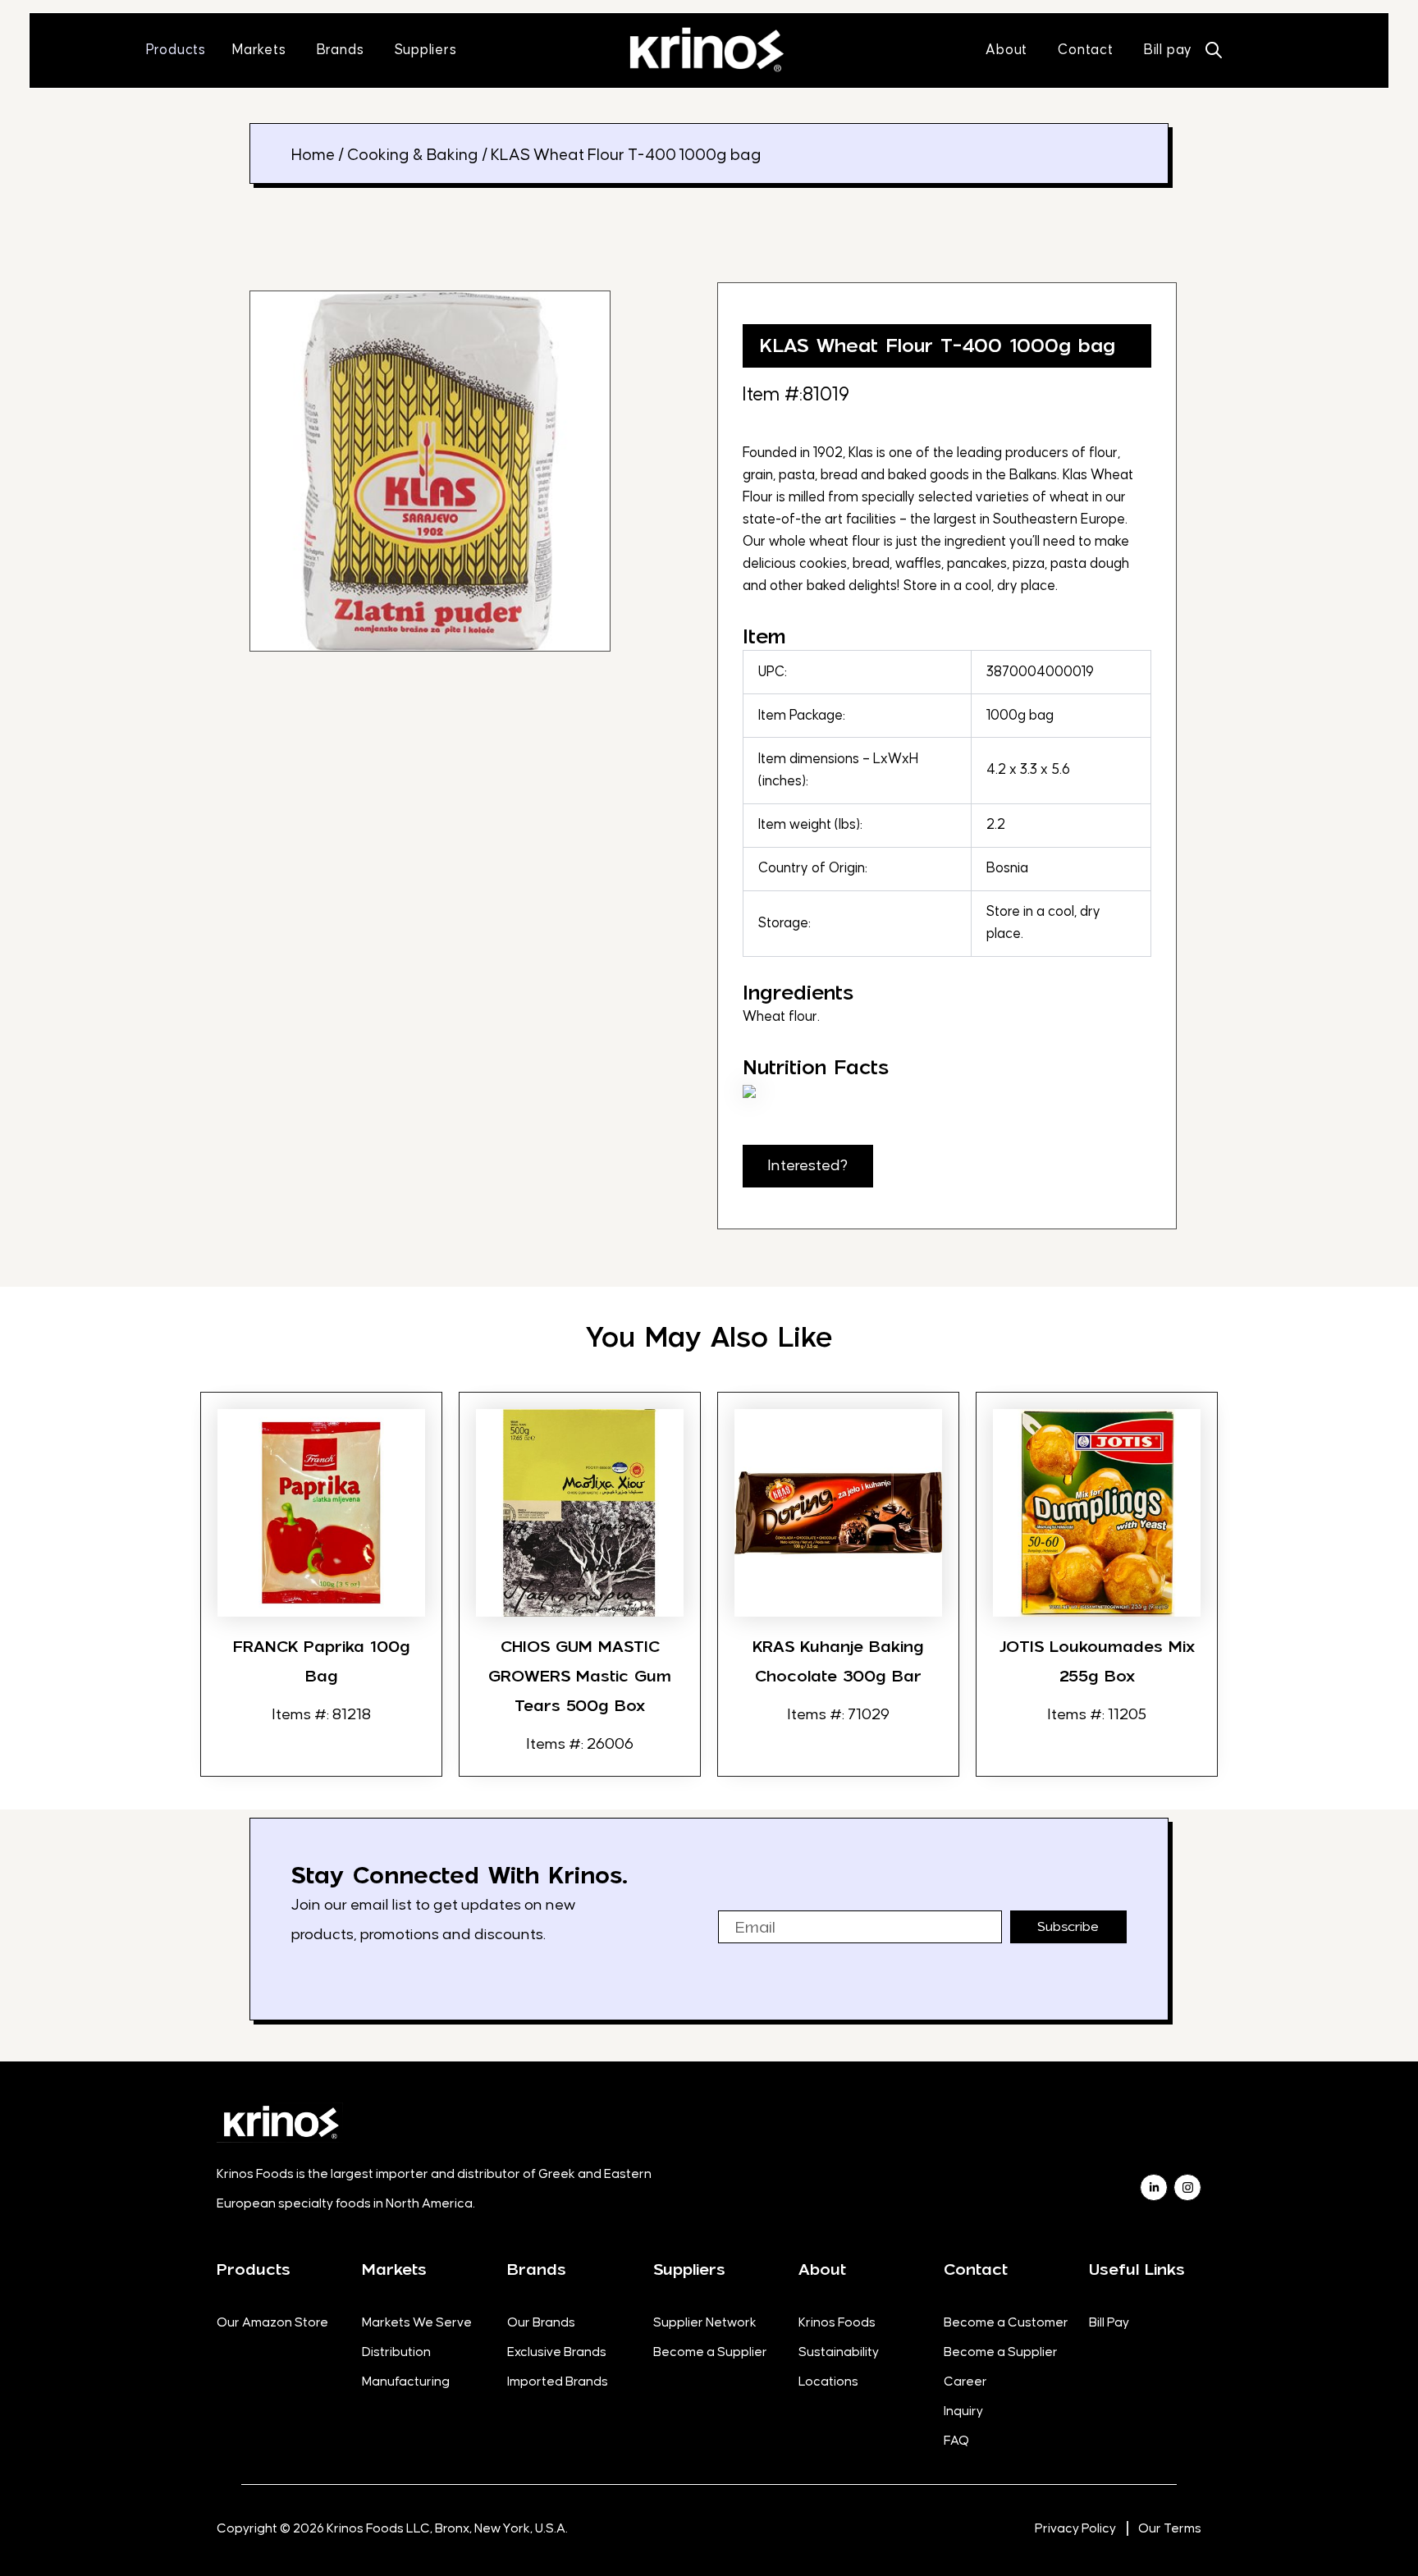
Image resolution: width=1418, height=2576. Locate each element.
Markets (394, 2269)
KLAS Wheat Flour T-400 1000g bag (937, 345)
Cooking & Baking (413, 155)
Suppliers (689, 2269)
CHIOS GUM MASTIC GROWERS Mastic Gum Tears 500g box (580, 1676)
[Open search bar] (1214, 50)
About (822, 2269)
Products (254, 2269)
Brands (537, 2269)
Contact (976, 2269)
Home (313, 155)
